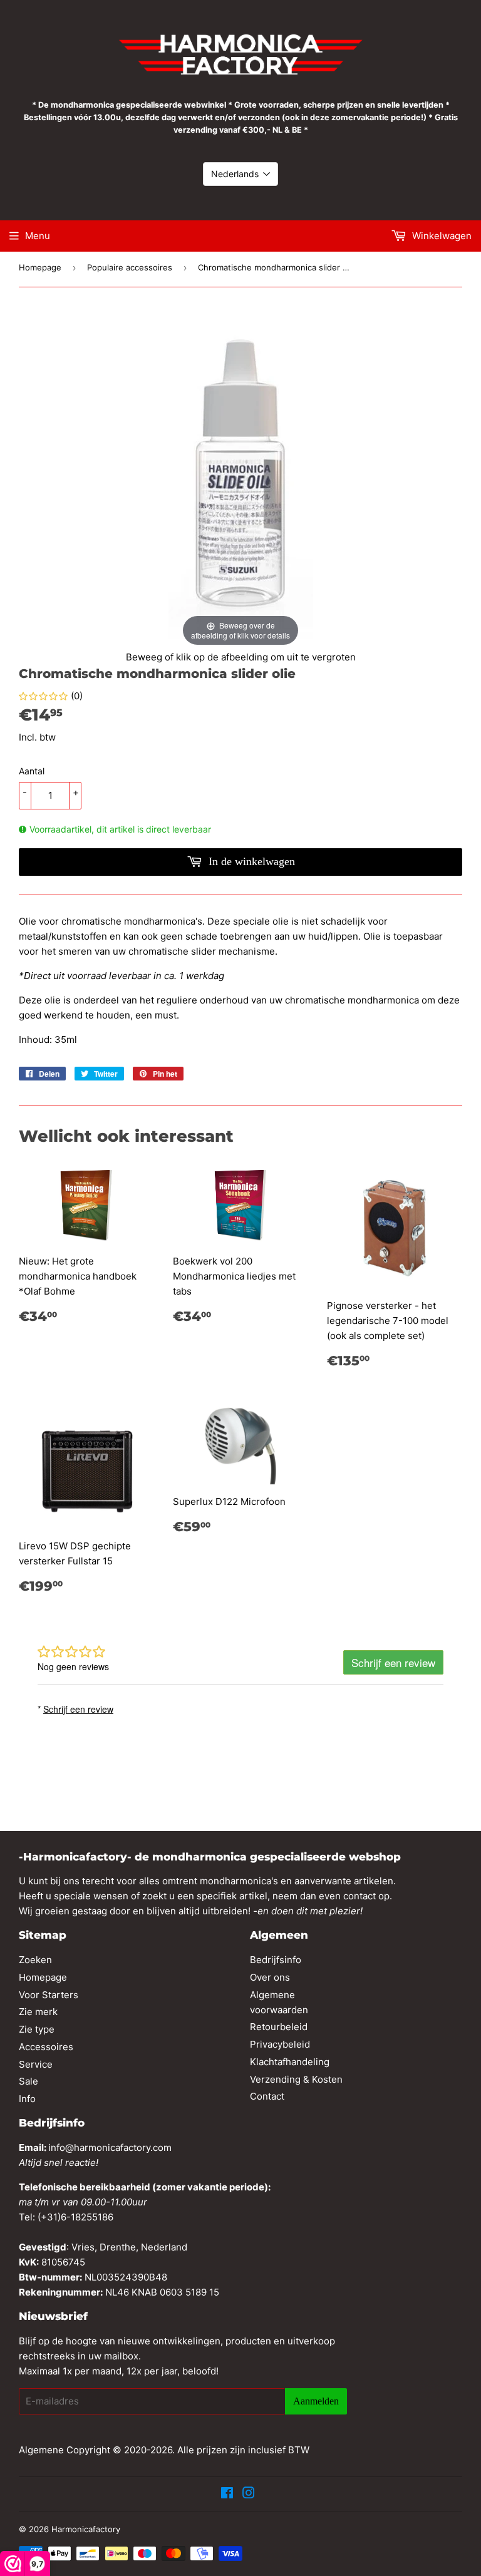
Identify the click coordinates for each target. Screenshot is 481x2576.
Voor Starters (49, 1995)
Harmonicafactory (86, 2529)
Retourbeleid (279, 2027)
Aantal (32, 771)
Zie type (37, 2029)
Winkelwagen (441, 236)
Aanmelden (316, 2401)
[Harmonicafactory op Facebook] (227, 2494)
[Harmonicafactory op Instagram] (249, 2494)
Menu (38, 236)
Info (27, 2099)
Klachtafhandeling (290, 2062)
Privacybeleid (280, 2044)
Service (36, 2064)
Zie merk (38, 2012)
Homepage (40, 267)
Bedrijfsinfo (276, 1960)
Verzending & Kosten (296, 2079)
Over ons (270, 1977)
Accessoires (46, 2047)
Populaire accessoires (130, 267)
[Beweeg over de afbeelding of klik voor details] (241, 477)
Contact (267, 2096)
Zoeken (35, 1960)
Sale (28, 2081)
